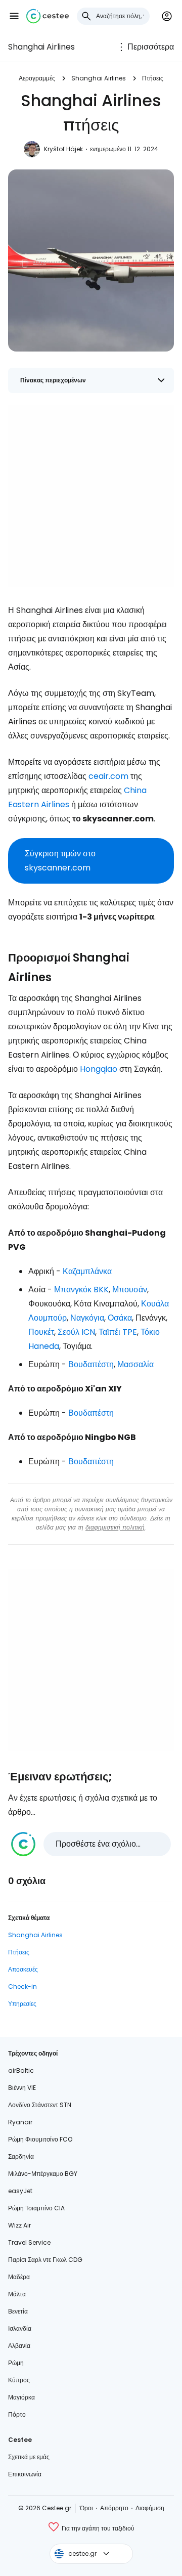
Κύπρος (19, 2380)
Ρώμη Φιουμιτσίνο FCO (40, 2139)
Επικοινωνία (25, 2474)
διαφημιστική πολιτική (115, 1527)
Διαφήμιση (150, 2508)
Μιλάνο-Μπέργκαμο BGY (43, 2174)
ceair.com (108, 776)
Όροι (86, 2508)
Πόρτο (17, 2414)
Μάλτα (17, 2294)
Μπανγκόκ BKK (81, 1290)
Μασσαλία (135, 1364)
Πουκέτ (41, 1332)
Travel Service (29, 2242)
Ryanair (20, 2122)
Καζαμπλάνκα (87, 1271)
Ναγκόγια (87, 1318)
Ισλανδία (20, 2328)
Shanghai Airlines (41, 47)
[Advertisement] (91, 496)
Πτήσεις (153, 78)
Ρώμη (16, 2363)
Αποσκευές (23, 1969)
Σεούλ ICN (76, 1332)
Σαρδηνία (21, 2156)
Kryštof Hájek (63, 149)
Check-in (22, 1986)
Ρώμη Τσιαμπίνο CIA (36, 2208)
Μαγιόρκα (21, 2397)
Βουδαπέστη (91, 1364)
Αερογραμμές (37, 78)
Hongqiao (99, 1069)
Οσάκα (120, 1318)
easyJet (20, 2191)
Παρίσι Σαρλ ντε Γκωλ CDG (45, 2260)
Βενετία (18, 2311)
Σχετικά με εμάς (29, 2457)
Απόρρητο (114, 2508)
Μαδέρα (19, 2277)
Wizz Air (19, 2225)
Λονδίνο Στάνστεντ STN (40, 2105)
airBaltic (21, 2070)
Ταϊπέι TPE (118, 1332)
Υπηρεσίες (22, 2004)
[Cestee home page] (48, 16)
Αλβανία (19, 2346)
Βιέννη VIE (22, 2088)
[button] (14, 16)
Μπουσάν (130, 1290)
